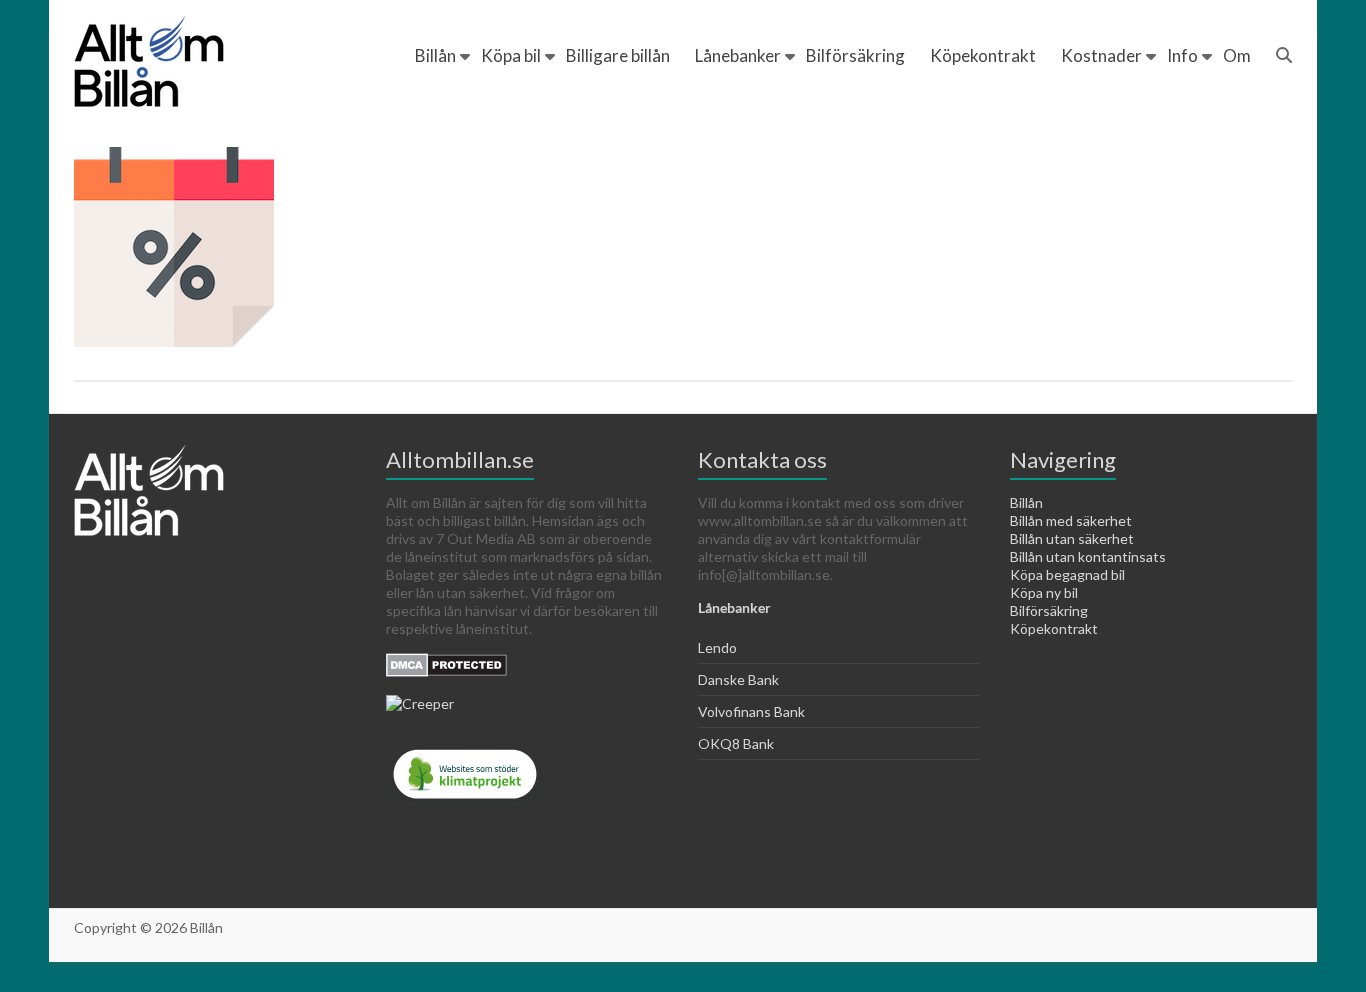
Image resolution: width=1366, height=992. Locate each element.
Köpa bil (511, 55)
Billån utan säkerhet (1072, 538)
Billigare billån (618, 55)
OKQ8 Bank (736, 743)
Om (1237, 55)
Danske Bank (738, 679)
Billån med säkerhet (1071, 520)
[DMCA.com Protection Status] (446, 661)
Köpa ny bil (1044, 592)
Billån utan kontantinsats (1088, 556)
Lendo (717, 647)
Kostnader (1101, 55)
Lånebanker (738, 55)
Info (1182, 55)
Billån (435, 55)
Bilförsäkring (855, 55)
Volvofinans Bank (751, 711)
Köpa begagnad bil (1067, 574)
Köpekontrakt (983, 55)
